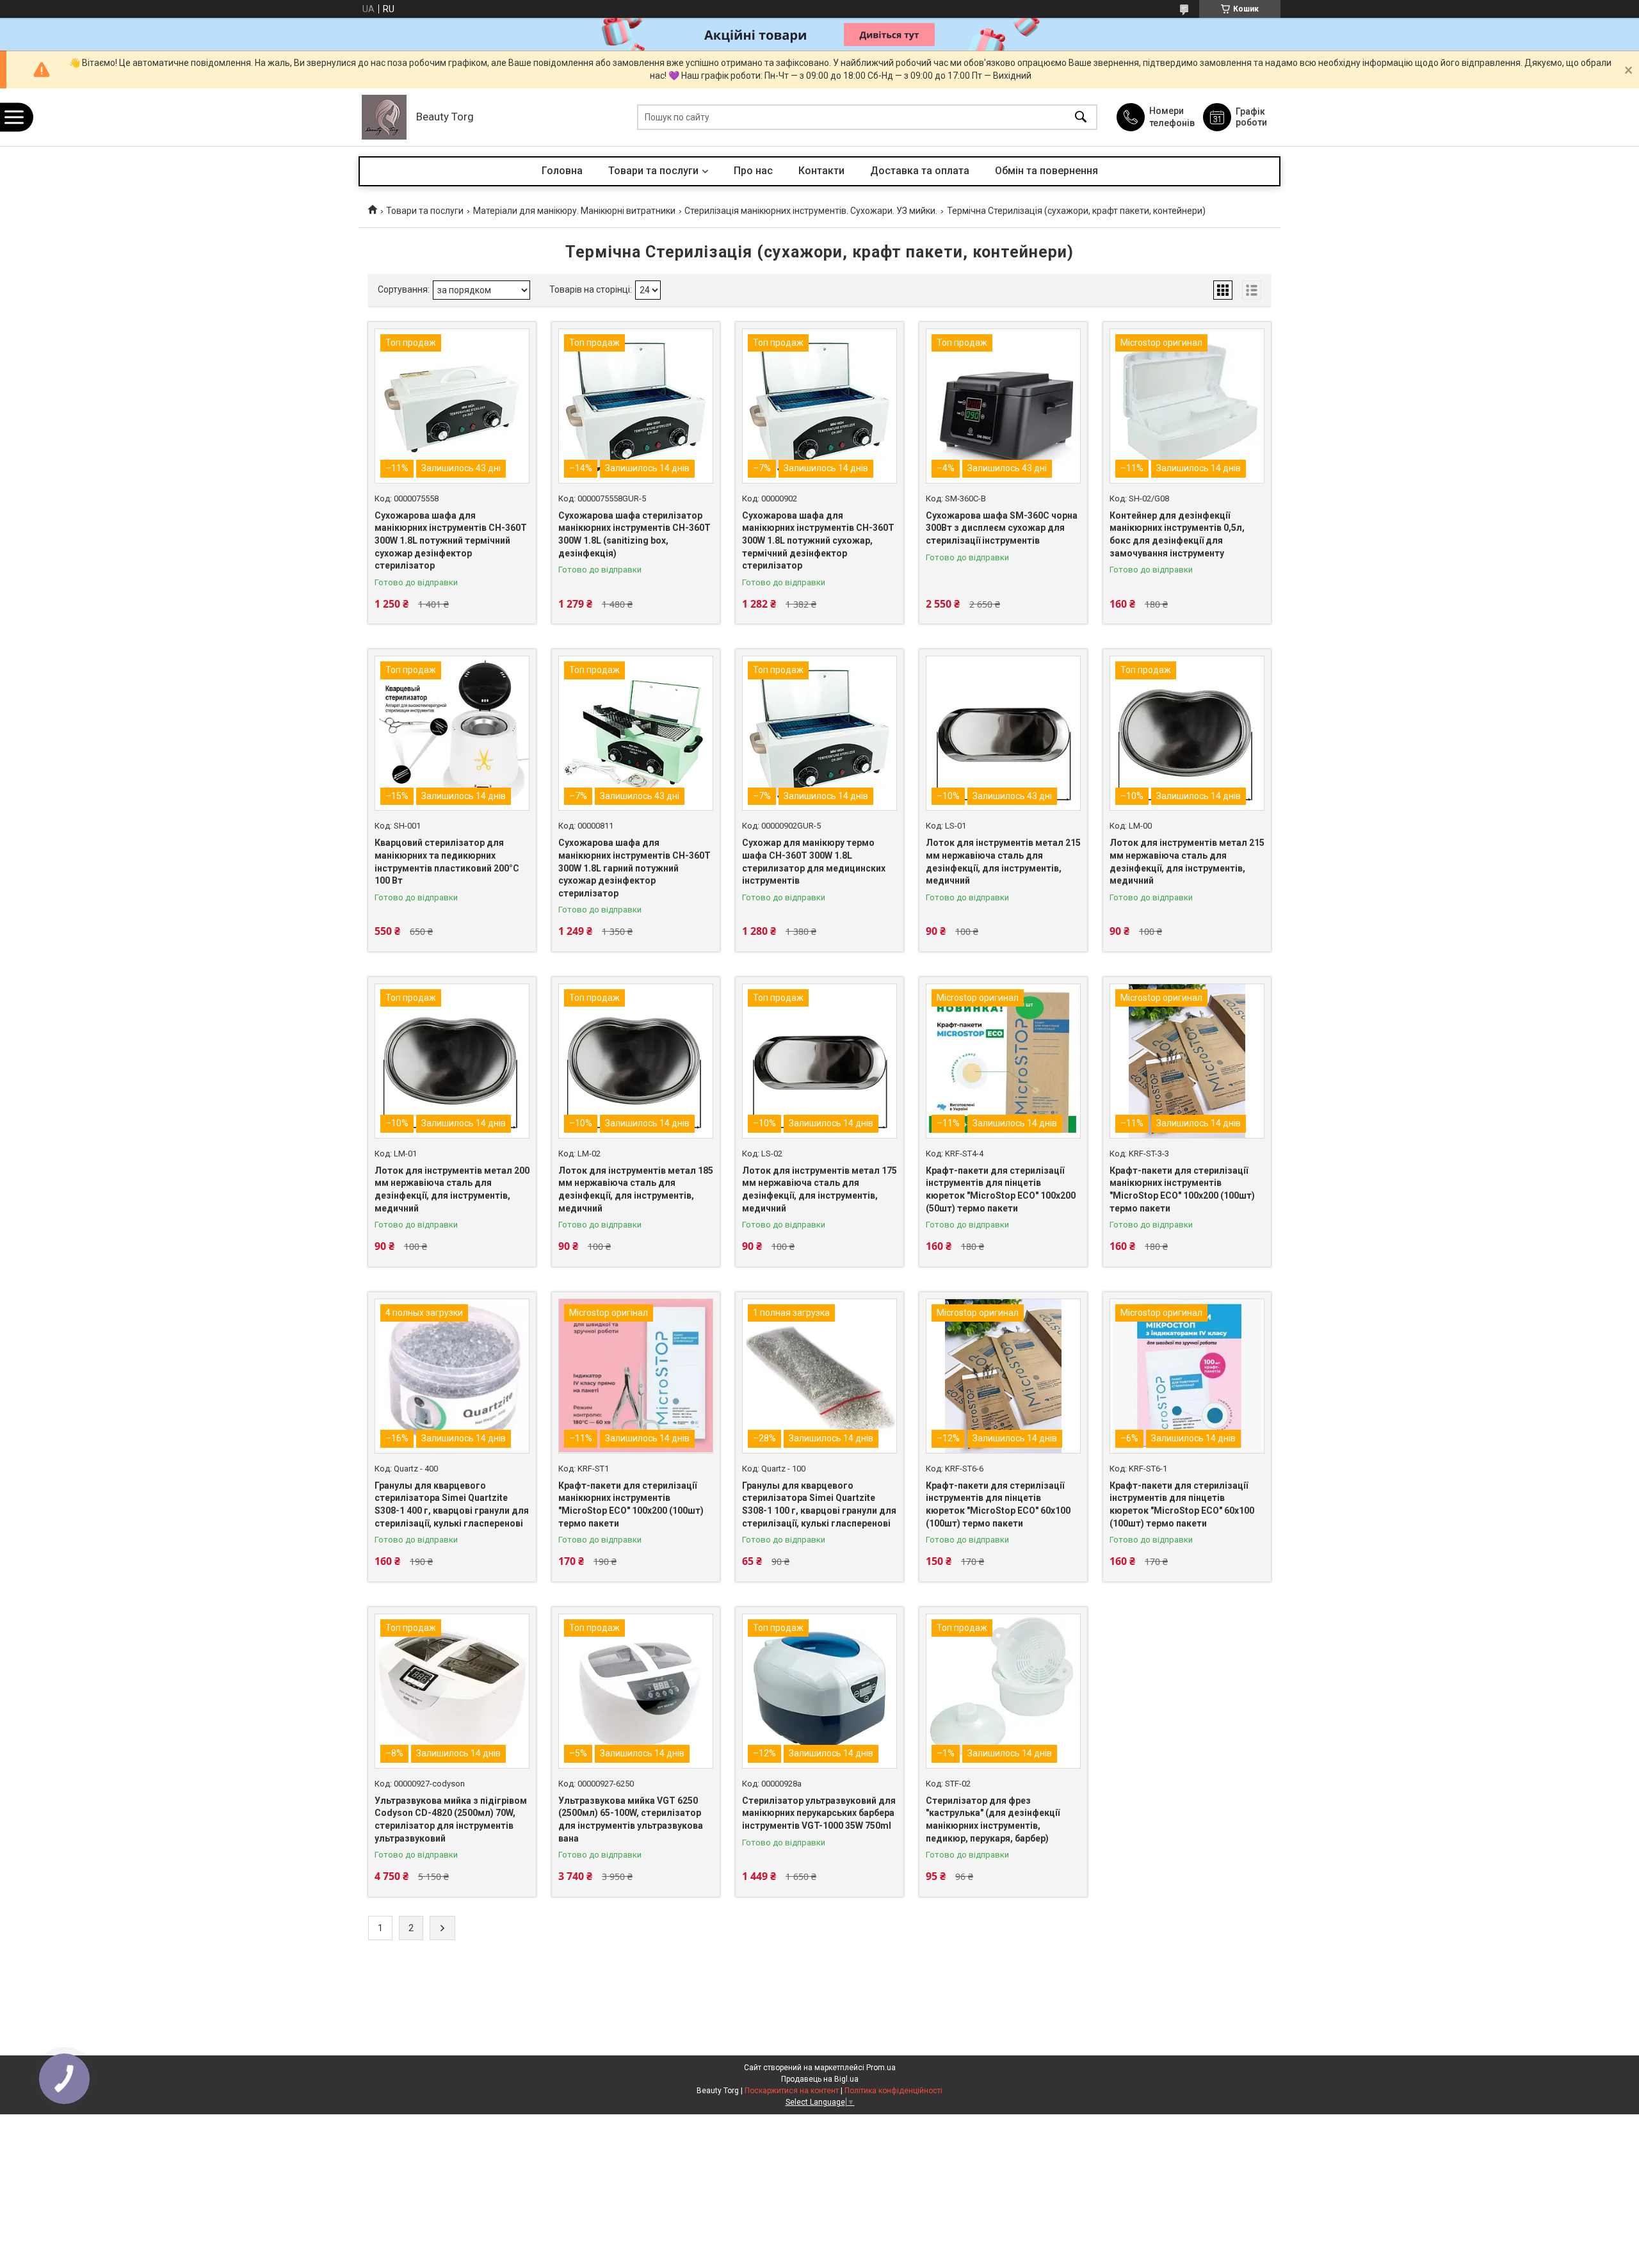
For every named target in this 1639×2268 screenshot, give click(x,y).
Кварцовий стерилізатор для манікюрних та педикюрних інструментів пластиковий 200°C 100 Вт (447, 862)
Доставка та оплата (920, 171)
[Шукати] (1081, 117)
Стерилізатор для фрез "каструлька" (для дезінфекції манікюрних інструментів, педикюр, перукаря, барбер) (993, 1819)
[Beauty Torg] (384, 117)
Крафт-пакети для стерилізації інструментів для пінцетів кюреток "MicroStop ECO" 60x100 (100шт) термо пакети (998, 1504)
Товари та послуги (653, 171)
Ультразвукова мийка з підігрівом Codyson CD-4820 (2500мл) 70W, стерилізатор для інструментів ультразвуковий (451, 1819)
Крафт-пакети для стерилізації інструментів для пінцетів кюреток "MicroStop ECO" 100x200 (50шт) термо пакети (1001, 1189)
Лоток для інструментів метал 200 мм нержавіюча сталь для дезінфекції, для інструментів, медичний (452, 1189)
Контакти (821, 171)
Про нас (753, 171)
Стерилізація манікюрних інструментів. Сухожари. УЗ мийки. (811, 211)
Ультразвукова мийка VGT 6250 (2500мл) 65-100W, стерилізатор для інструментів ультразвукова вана (631, 1819)
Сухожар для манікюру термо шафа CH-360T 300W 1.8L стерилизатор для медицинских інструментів (814, 862)
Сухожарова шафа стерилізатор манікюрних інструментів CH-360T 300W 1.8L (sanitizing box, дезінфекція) (634, 534)
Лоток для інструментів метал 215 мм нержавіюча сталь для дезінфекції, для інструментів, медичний (1003, 862)
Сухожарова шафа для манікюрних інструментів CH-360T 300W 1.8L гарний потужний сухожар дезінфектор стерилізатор (634, 868)
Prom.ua (881, 2068)
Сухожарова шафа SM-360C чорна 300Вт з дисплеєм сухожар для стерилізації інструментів (1002, 528)
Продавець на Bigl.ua (820, 2079)
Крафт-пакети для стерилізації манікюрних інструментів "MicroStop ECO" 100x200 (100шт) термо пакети (1182, 1189)
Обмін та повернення (1046, 171)
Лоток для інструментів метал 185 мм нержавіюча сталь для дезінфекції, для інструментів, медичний (636, 1189)
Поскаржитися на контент (792, 2091)
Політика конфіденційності (893, 2091)
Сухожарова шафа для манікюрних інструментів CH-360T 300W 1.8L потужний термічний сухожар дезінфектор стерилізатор (451, 540)
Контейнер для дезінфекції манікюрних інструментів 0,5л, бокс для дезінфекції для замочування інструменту (1177, 534)
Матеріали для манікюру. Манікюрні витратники (574, 211)
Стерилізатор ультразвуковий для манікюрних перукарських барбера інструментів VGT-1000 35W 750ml (819, 1813)
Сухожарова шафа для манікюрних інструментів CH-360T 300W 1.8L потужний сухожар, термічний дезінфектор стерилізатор (818, 540)
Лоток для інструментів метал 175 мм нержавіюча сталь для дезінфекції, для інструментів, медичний (819, 1189)
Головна (562, 171)
